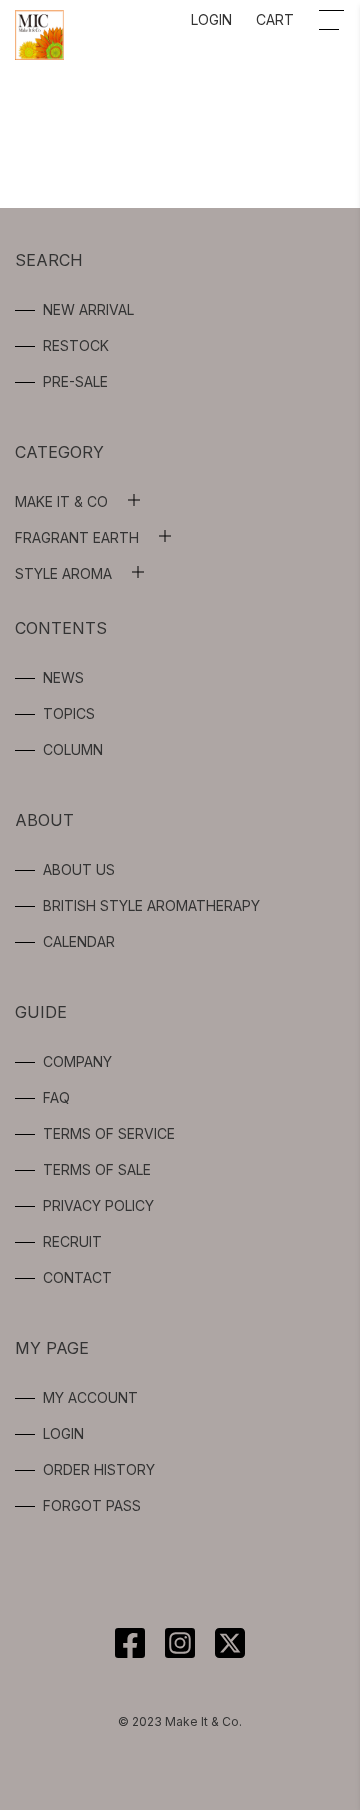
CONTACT (77, 1277)
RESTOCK (76, 345)
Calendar (79, 941)
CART (275, 19)
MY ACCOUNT (90, 1397)
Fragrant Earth (77, 537)
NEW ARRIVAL (88, 309)
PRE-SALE (75, 381)
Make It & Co (61, 501)
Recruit (72, 1241)
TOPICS (69, 713)
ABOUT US (79, 869)
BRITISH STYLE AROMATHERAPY (151, 905)
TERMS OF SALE (97, 1169)
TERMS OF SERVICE (109, 1133)
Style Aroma (63, 573)
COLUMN (73, 749)
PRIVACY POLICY (98, 1205)
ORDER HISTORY (99, 1469)
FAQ (56, 1097)
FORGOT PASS (92, 1505)
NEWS (63, 677)
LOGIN (211, 19)
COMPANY (77, 1061)
